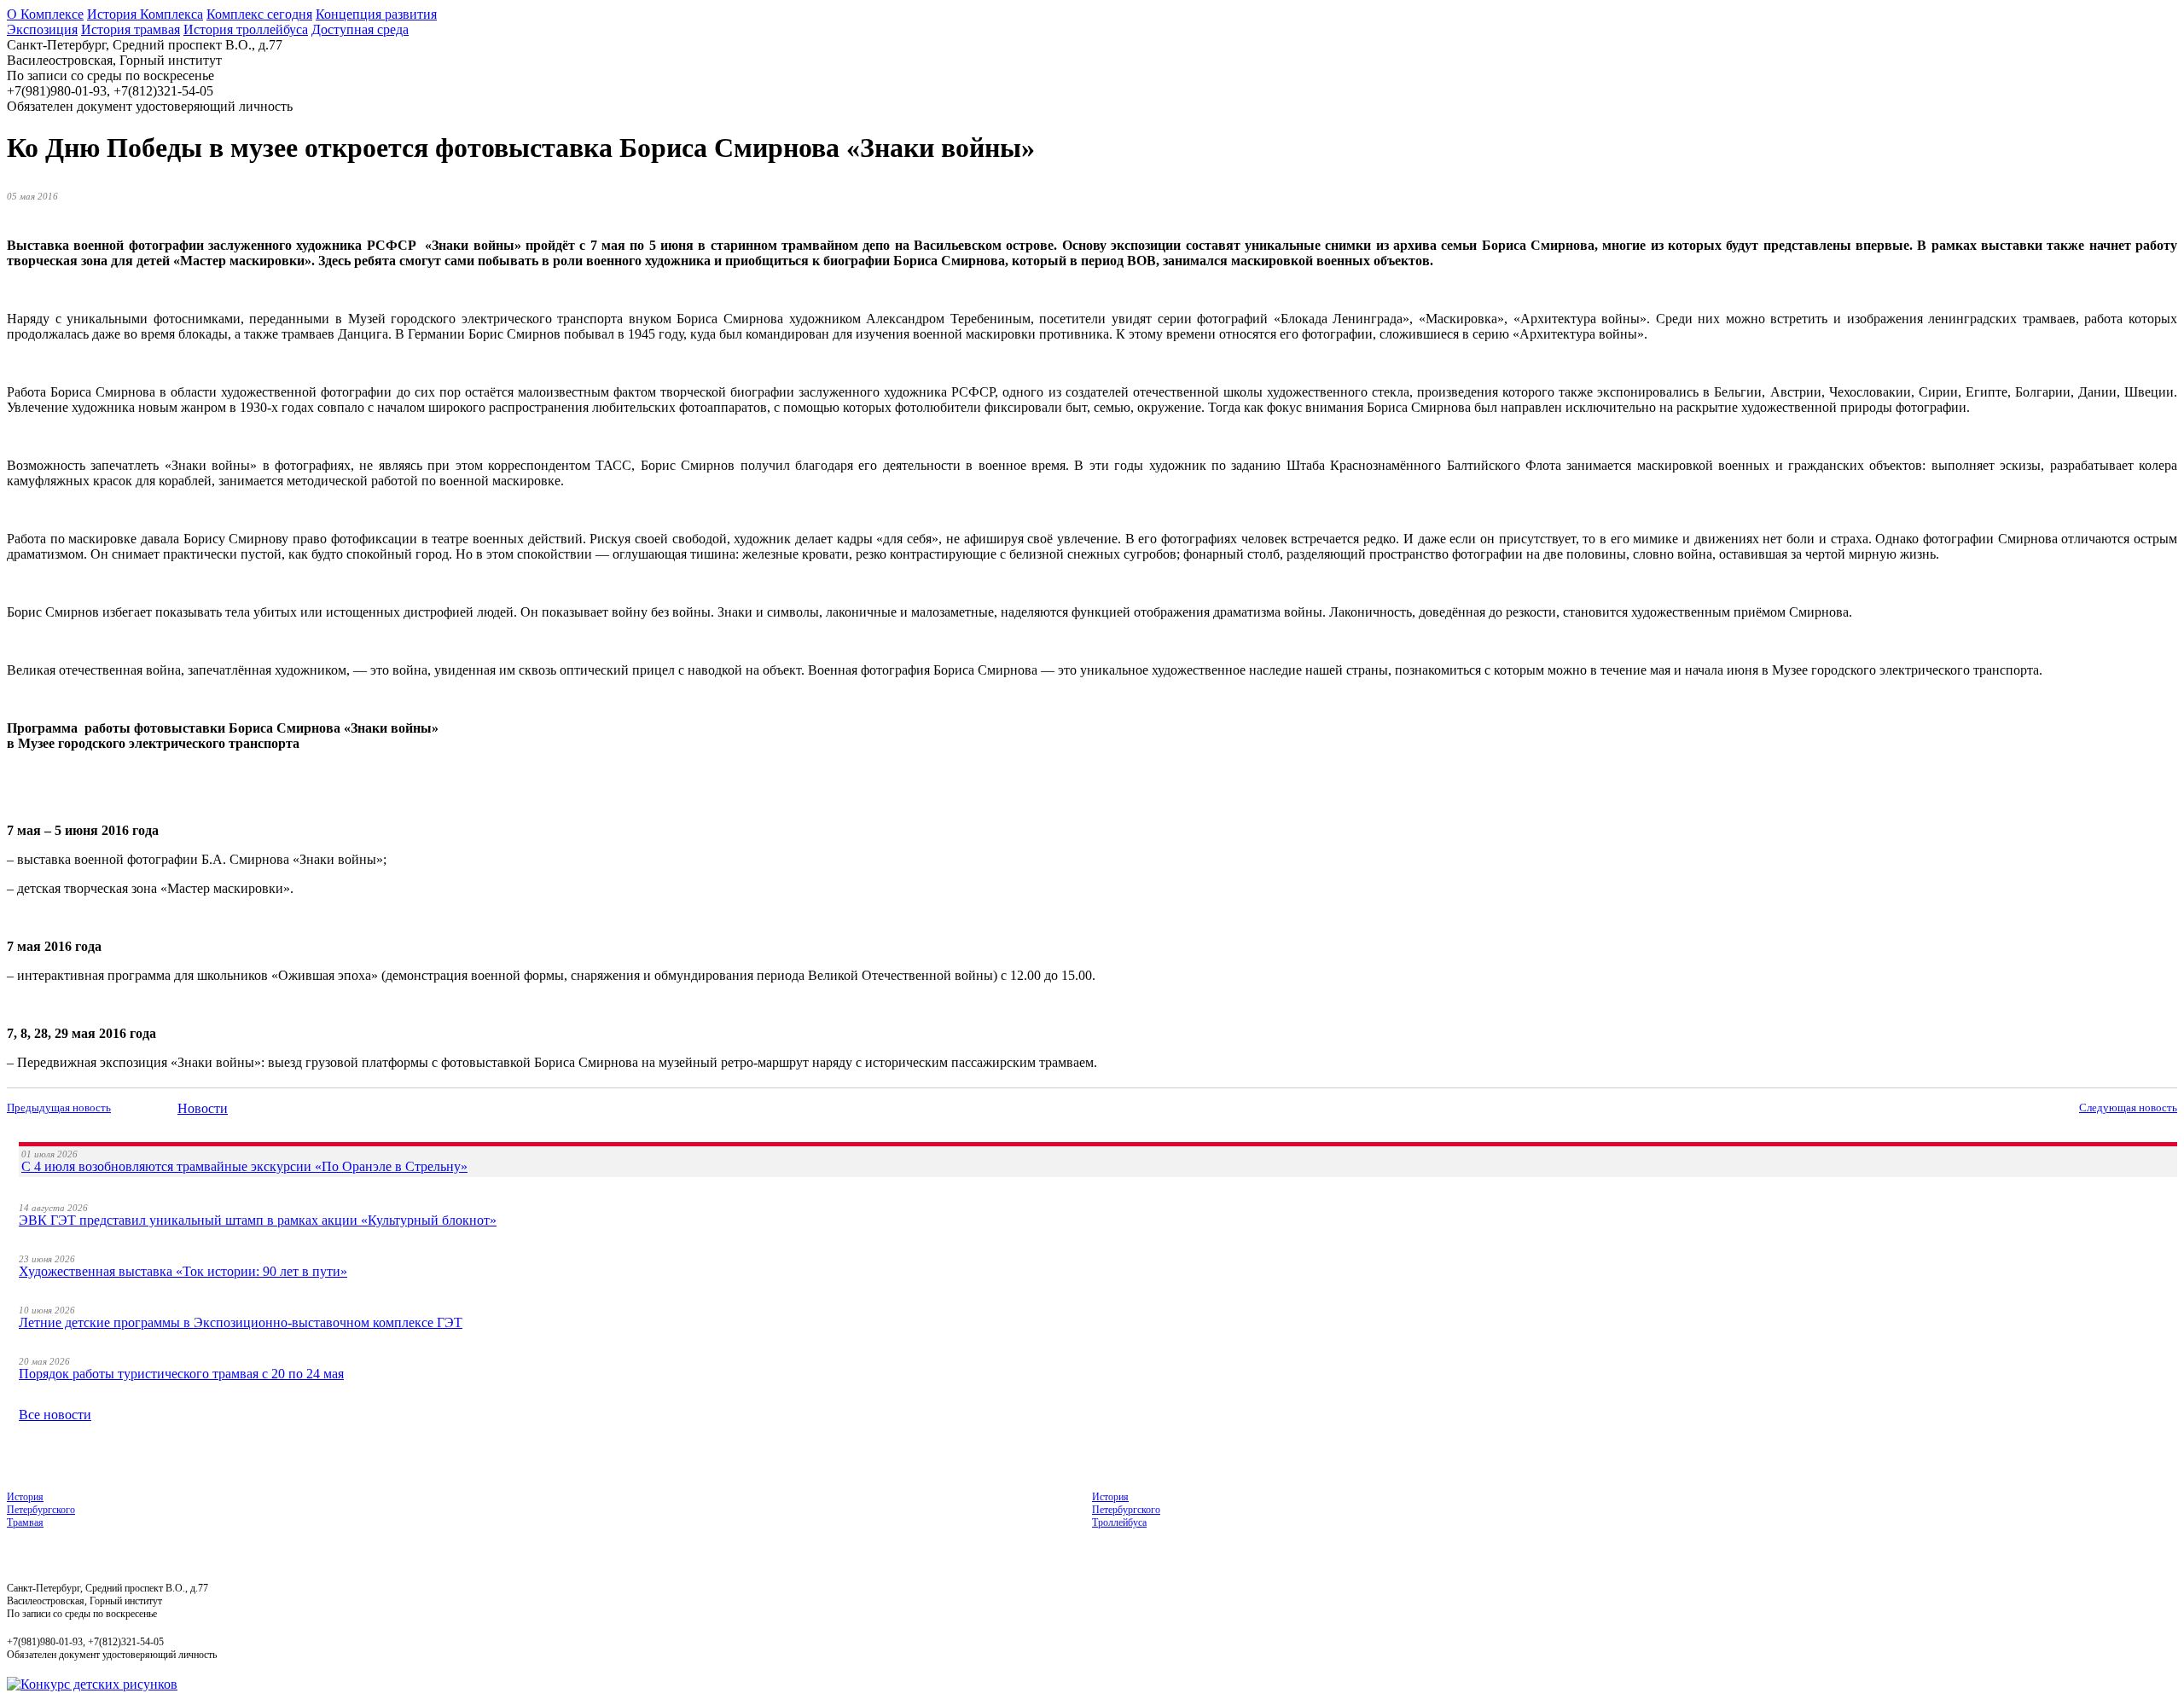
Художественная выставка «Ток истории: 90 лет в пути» (183, 1271)
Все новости (55, 1415)
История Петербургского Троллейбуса (1126, 1510)
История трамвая (131, 29)
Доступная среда (360, 29)
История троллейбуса (246, 29)
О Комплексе (45, 14)
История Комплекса (145, 14)
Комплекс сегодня (259, 14)
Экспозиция (42, 29)
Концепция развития (376, 14)
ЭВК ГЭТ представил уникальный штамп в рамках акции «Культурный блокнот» (258, 1220)
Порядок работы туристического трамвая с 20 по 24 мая (181, 1374)
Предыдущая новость (59, 1108)
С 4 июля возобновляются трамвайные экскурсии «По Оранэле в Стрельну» (244, 1166)
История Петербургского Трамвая (41, 1510)
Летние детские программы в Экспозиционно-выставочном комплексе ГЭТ (241, 1322)
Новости (203, 1108)
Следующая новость (2128, 1108)
